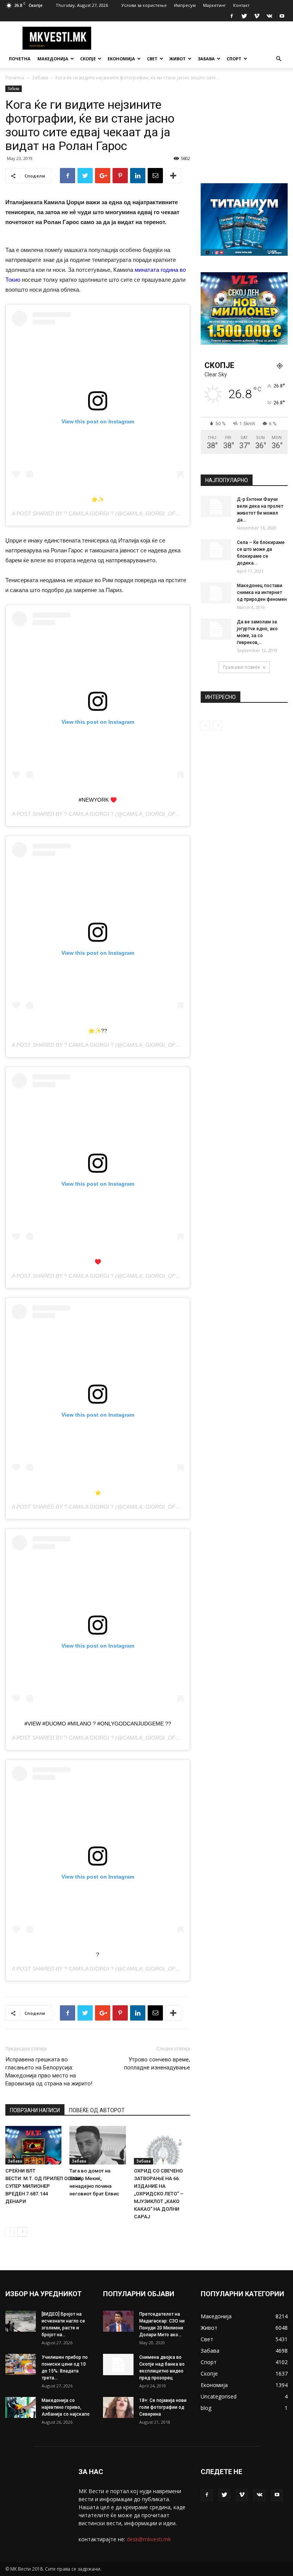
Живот (178, 59)
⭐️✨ (98, 499)
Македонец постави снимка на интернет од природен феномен (262, 592)
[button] (279, 59)
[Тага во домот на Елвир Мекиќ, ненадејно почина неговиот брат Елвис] (97, 2145)
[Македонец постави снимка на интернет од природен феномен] (216, 593)
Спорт (234, 59)
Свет (152, 59)
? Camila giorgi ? (89, 513)
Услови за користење (144, 5)
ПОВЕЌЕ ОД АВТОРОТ (97, 2110)
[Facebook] (232, 16)
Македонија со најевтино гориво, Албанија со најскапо (66, 2407)
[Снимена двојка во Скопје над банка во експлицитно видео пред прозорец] (118, 2365)
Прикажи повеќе (241, 667)
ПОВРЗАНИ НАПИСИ (35, 2110)
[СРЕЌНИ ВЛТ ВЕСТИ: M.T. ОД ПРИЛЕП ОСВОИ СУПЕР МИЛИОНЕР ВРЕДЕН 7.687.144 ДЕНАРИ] (33, 2145)
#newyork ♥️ (98, 800)
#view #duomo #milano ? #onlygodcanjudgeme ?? (98, 1724)
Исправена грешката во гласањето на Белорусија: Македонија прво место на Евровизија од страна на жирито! (49, 2072)
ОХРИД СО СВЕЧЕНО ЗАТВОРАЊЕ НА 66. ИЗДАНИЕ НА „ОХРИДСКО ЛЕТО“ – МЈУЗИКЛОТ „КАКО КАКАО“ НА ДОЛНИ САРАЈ (159, 2194)
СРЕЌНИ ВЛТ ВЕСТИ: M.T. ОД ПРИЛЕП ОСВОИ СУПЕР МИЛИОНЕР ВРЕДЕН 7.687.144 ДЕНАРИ (43, 2186)
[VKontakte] (269, 16)
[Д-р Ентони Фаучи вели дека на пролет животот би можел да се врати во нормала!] (216, 507)
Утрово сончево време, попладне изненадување (157, 2064)
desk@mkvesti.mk (149, 2539)
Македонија (53, 59)
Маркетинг (214, 5)
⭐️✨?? (98, 1031)
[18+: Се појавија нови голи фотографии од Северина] (118, 2407)
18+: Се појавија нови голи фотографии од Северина (163, 2407)
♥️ (98, 1262)
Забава (206, 59)
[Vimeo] (257, 16)
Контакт (241, 5)
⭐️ (98, 1493)
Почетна (20, 59)
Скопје (88, 59)
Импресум (185, 5)
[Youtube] (282, 16)
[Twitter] (244, 16)
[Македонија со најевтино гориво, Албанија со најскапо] (21, 2407)
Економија (121, 59)
